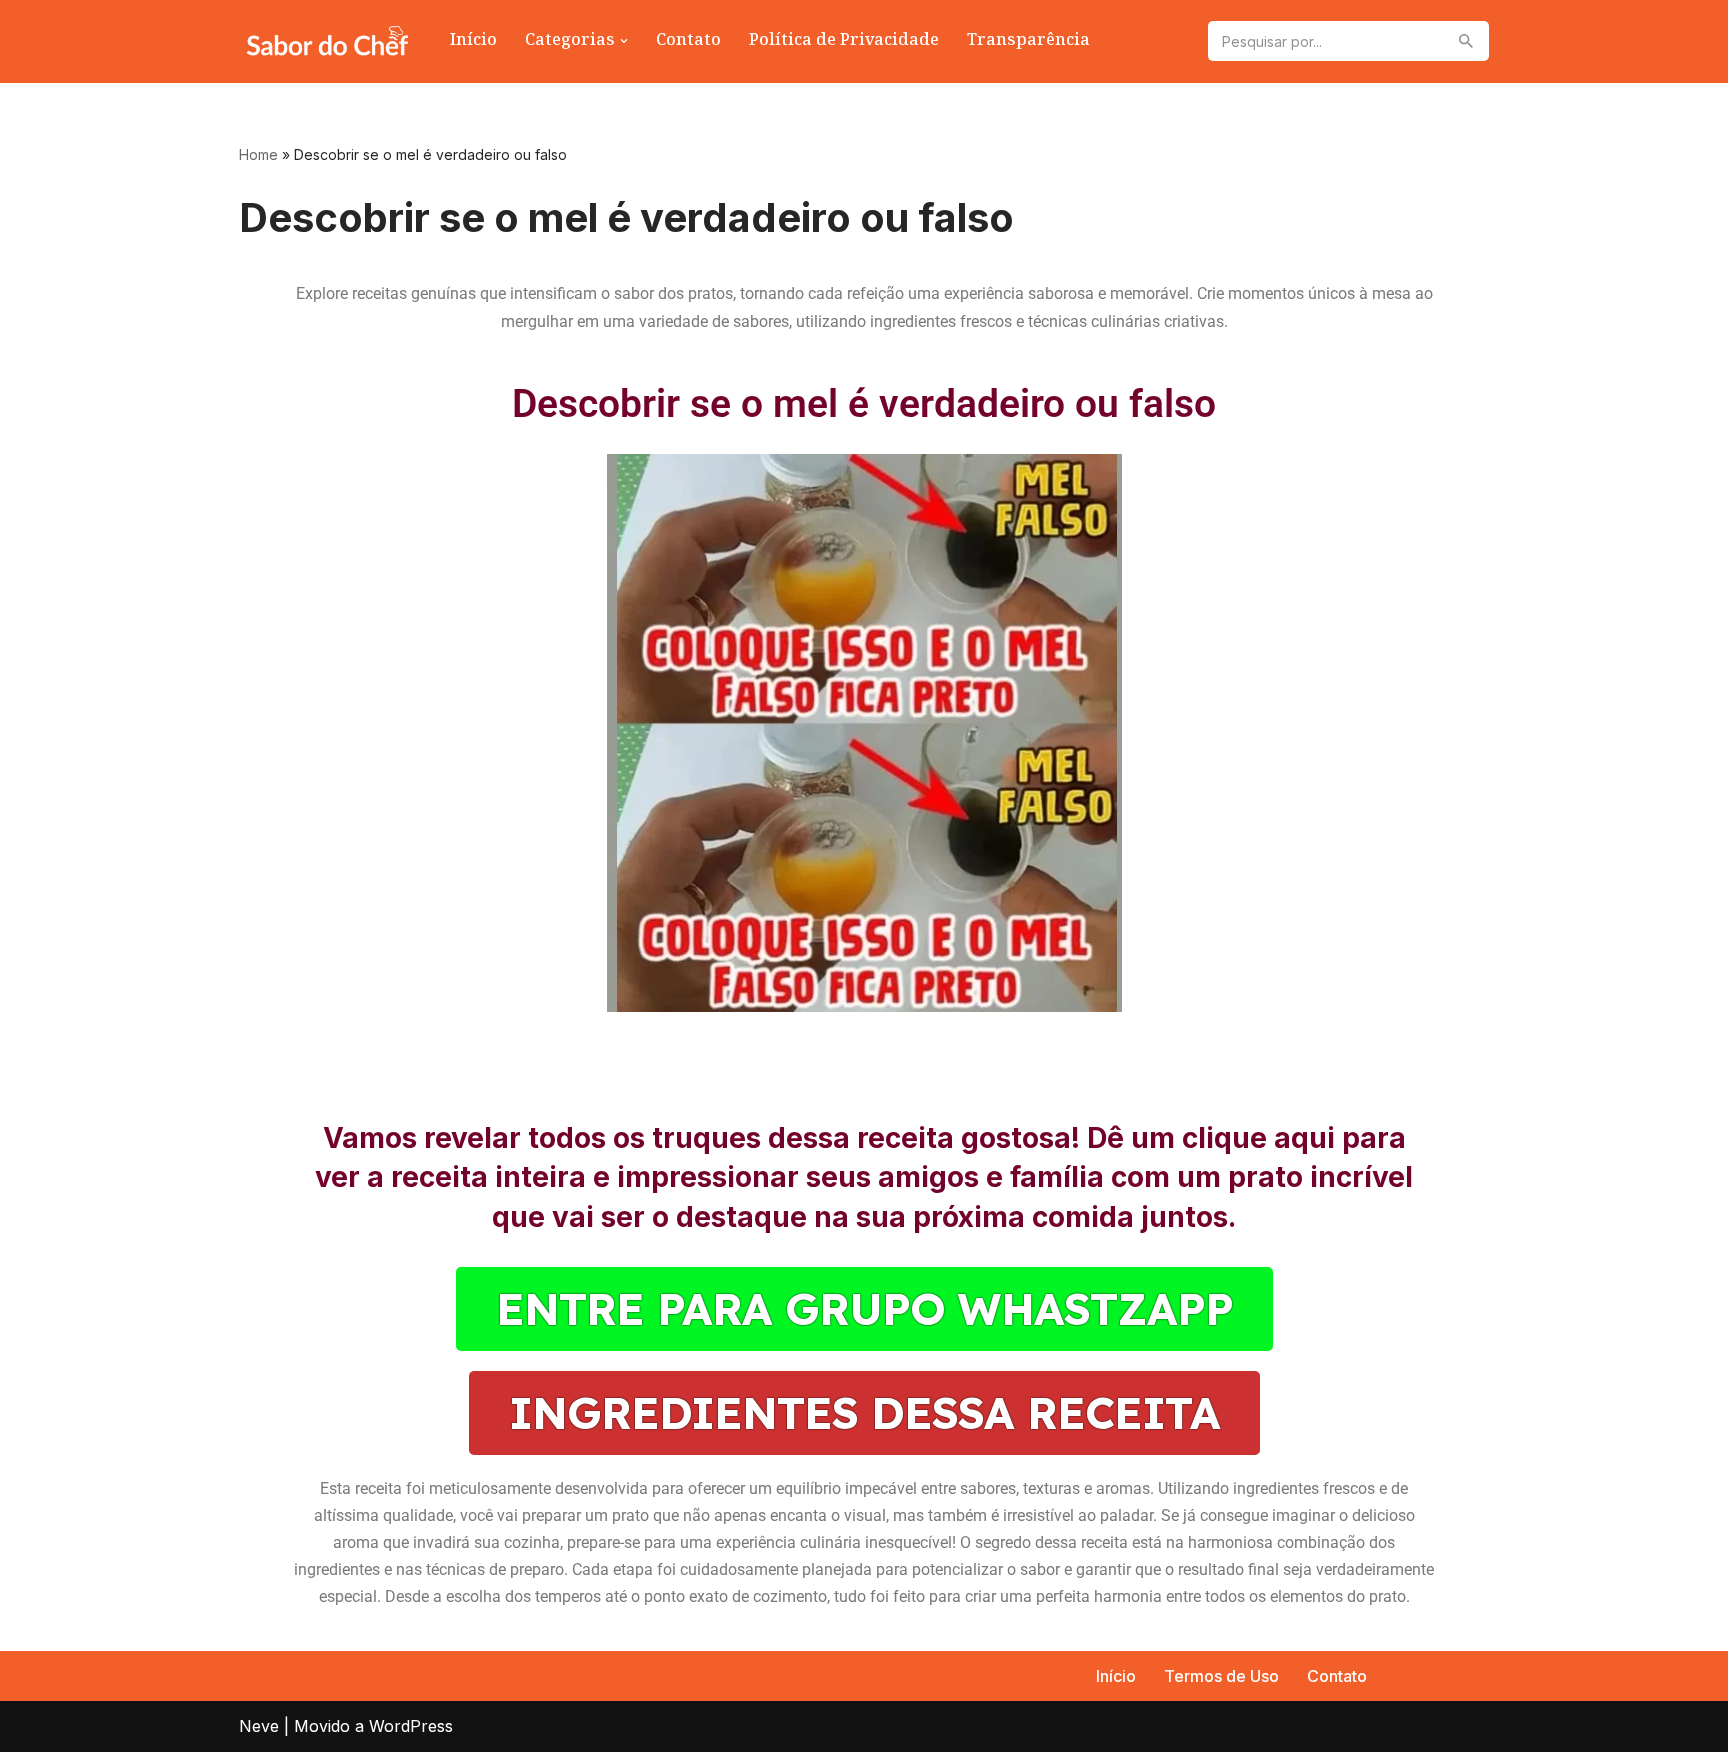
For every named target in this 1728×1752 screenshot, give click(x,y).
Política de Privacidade (844, 41)
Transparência (1028, 41)
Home (258, 154)
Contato (688, 41)
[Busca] (1466, 41)
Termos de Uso (1221, 1676)
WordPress (411, 1726)
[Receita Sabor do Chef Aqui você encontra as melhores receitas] (327, 41)
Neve (259, 1726)
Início (473, 41)
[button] (624, 41)
